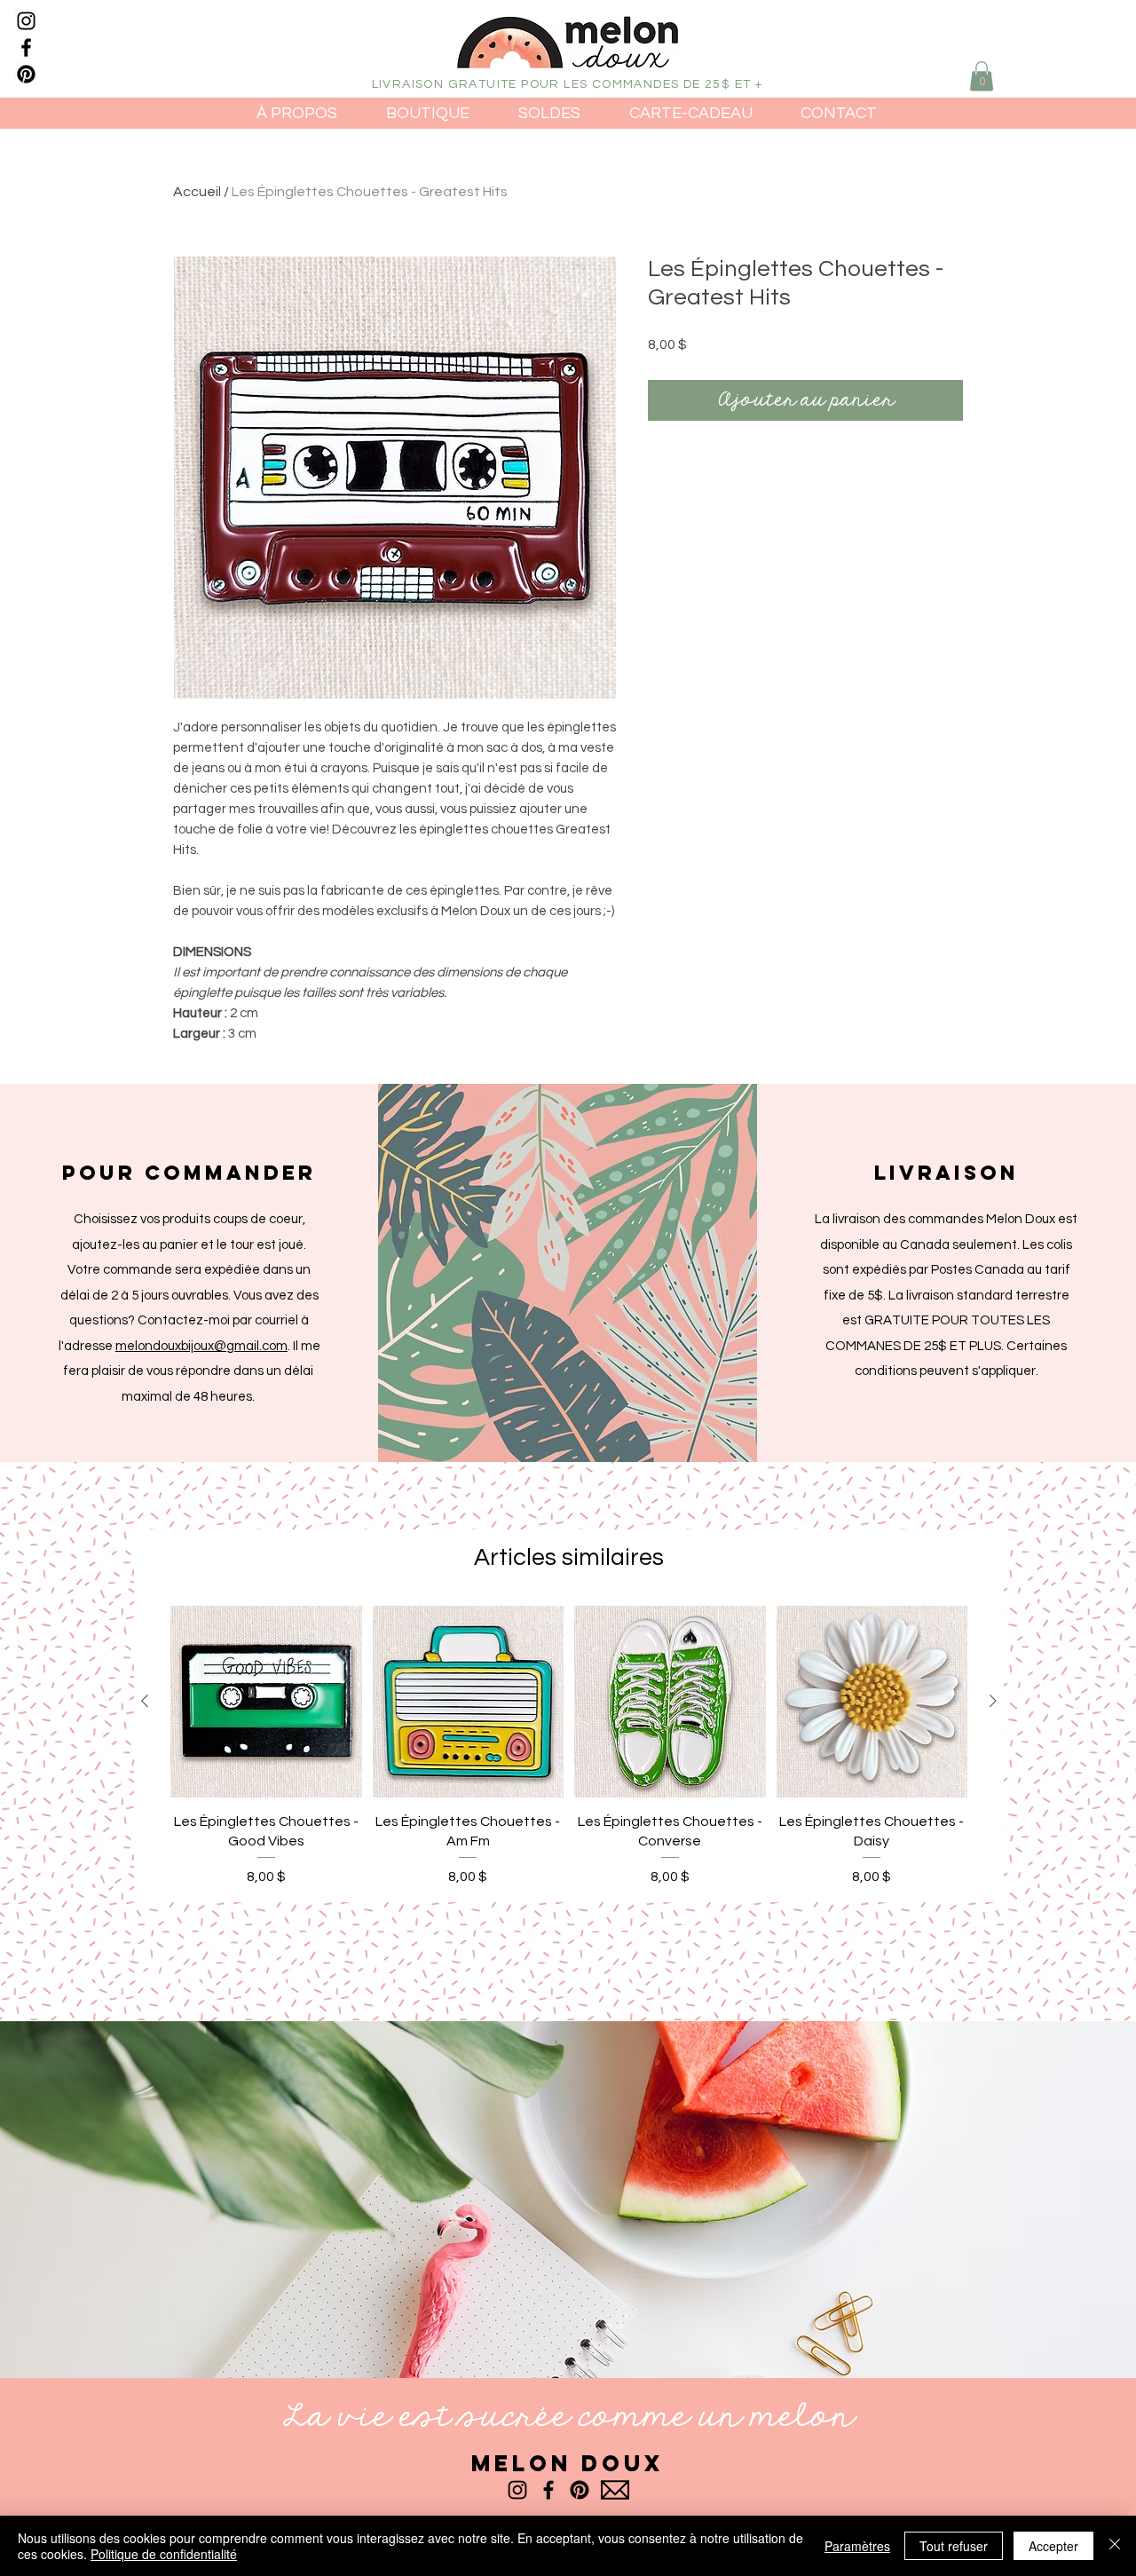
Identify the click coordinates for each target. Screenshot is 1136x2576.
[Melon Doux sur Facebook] (26, 47)
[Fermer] (1115, 2546)
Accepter (1053, 2546)
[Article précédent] (145, 1701)
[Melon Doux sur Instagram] (26, 21)
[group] (569, 1746)
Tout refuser (954, 2546)
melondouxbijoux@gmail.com (201, 1346)
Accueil (197, 192)
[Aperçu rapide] (266, 1702)
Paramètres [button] (857, 2546)
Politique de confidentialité (164, 2554)
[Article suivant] (993, 1701)
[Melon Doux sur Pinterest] (26, 74)
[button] (982, 76)
